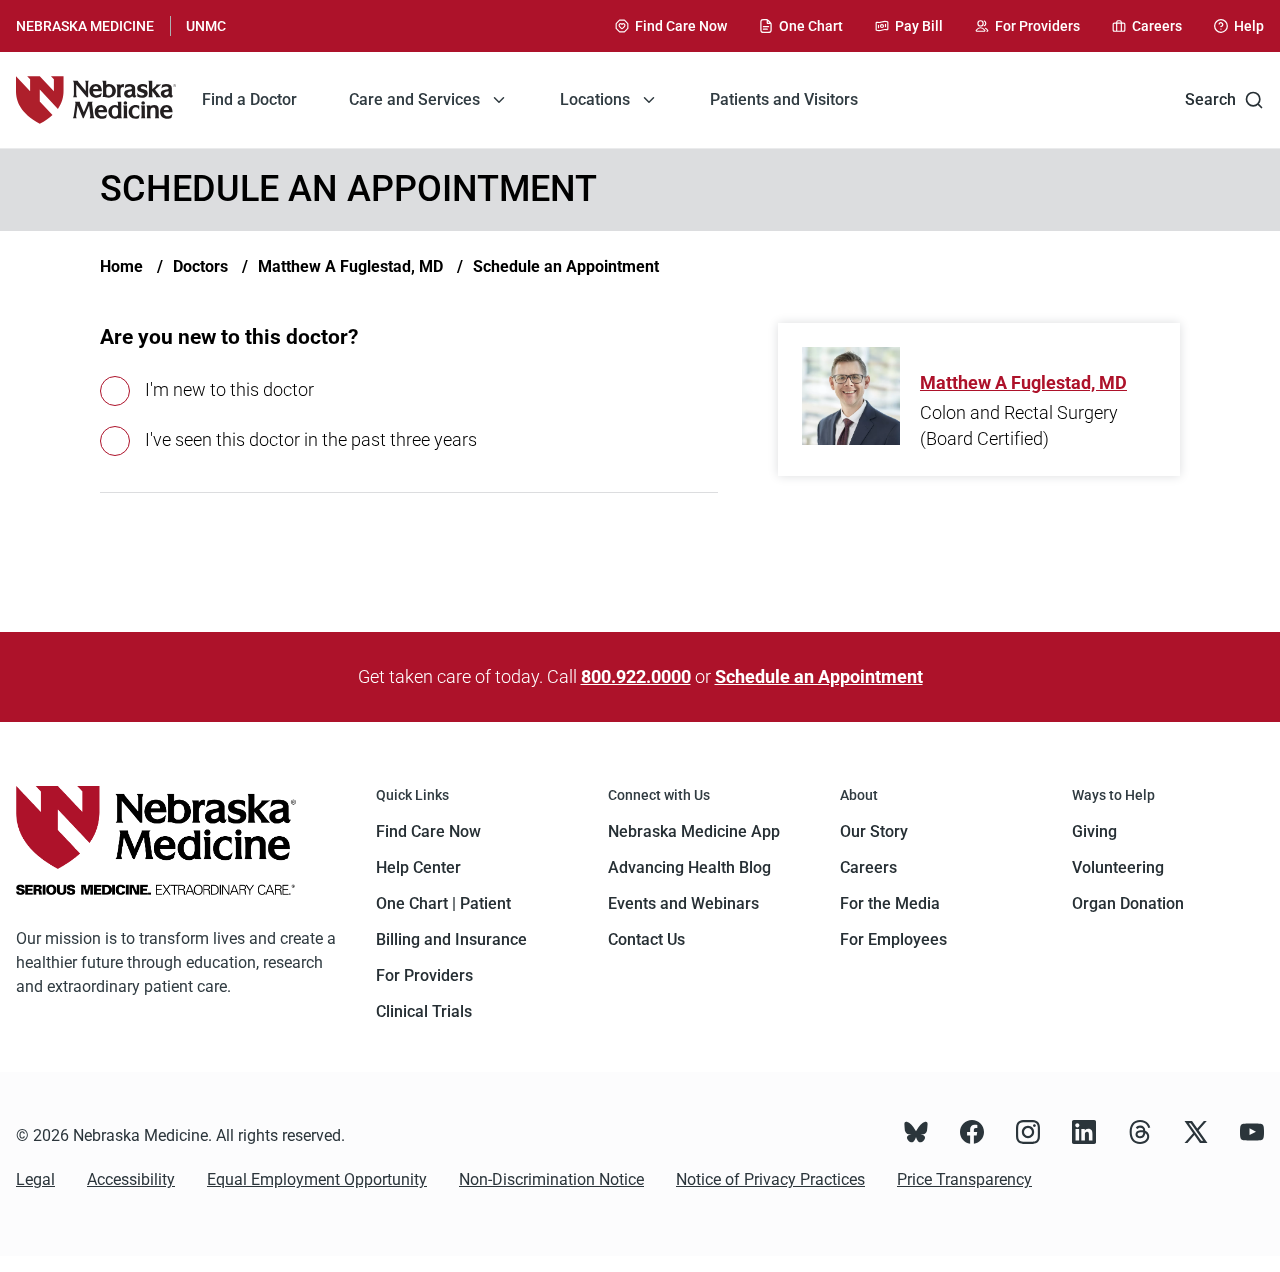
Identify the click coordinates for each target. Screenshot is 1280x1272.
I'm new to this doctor (229, 389)
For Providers (424, 975)
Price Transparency (964, 1179)
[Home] (96, 100)
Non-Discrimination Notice (551, 1179)
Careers (868, 867)
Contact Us (646, 939)
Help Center (418, 867)
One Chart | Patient (443, 903)
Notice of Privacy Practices (770, 1179)
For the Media (890, 903)
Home (121, 266)
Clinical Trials (424, 1011)
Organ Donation (1128, 903)
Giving (1094, 831)
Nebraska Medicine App (694, 831)
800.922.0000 (636, 676)
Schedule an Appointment (566, 266)
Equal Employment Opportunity (317, 1179)
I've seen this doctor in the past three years (311, 439)
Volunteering (1118, 867)
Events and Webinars (683, 903)
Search (1210, 99)
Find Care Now (428, 831)
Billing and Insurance (451, 939)
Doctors (200, 266)
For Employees (893, 939)
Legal (35, 1179)
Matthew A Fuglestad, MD (350, 266)
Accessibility (131, 1179)
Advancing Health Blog (689, 867)
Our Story (874, 831)
